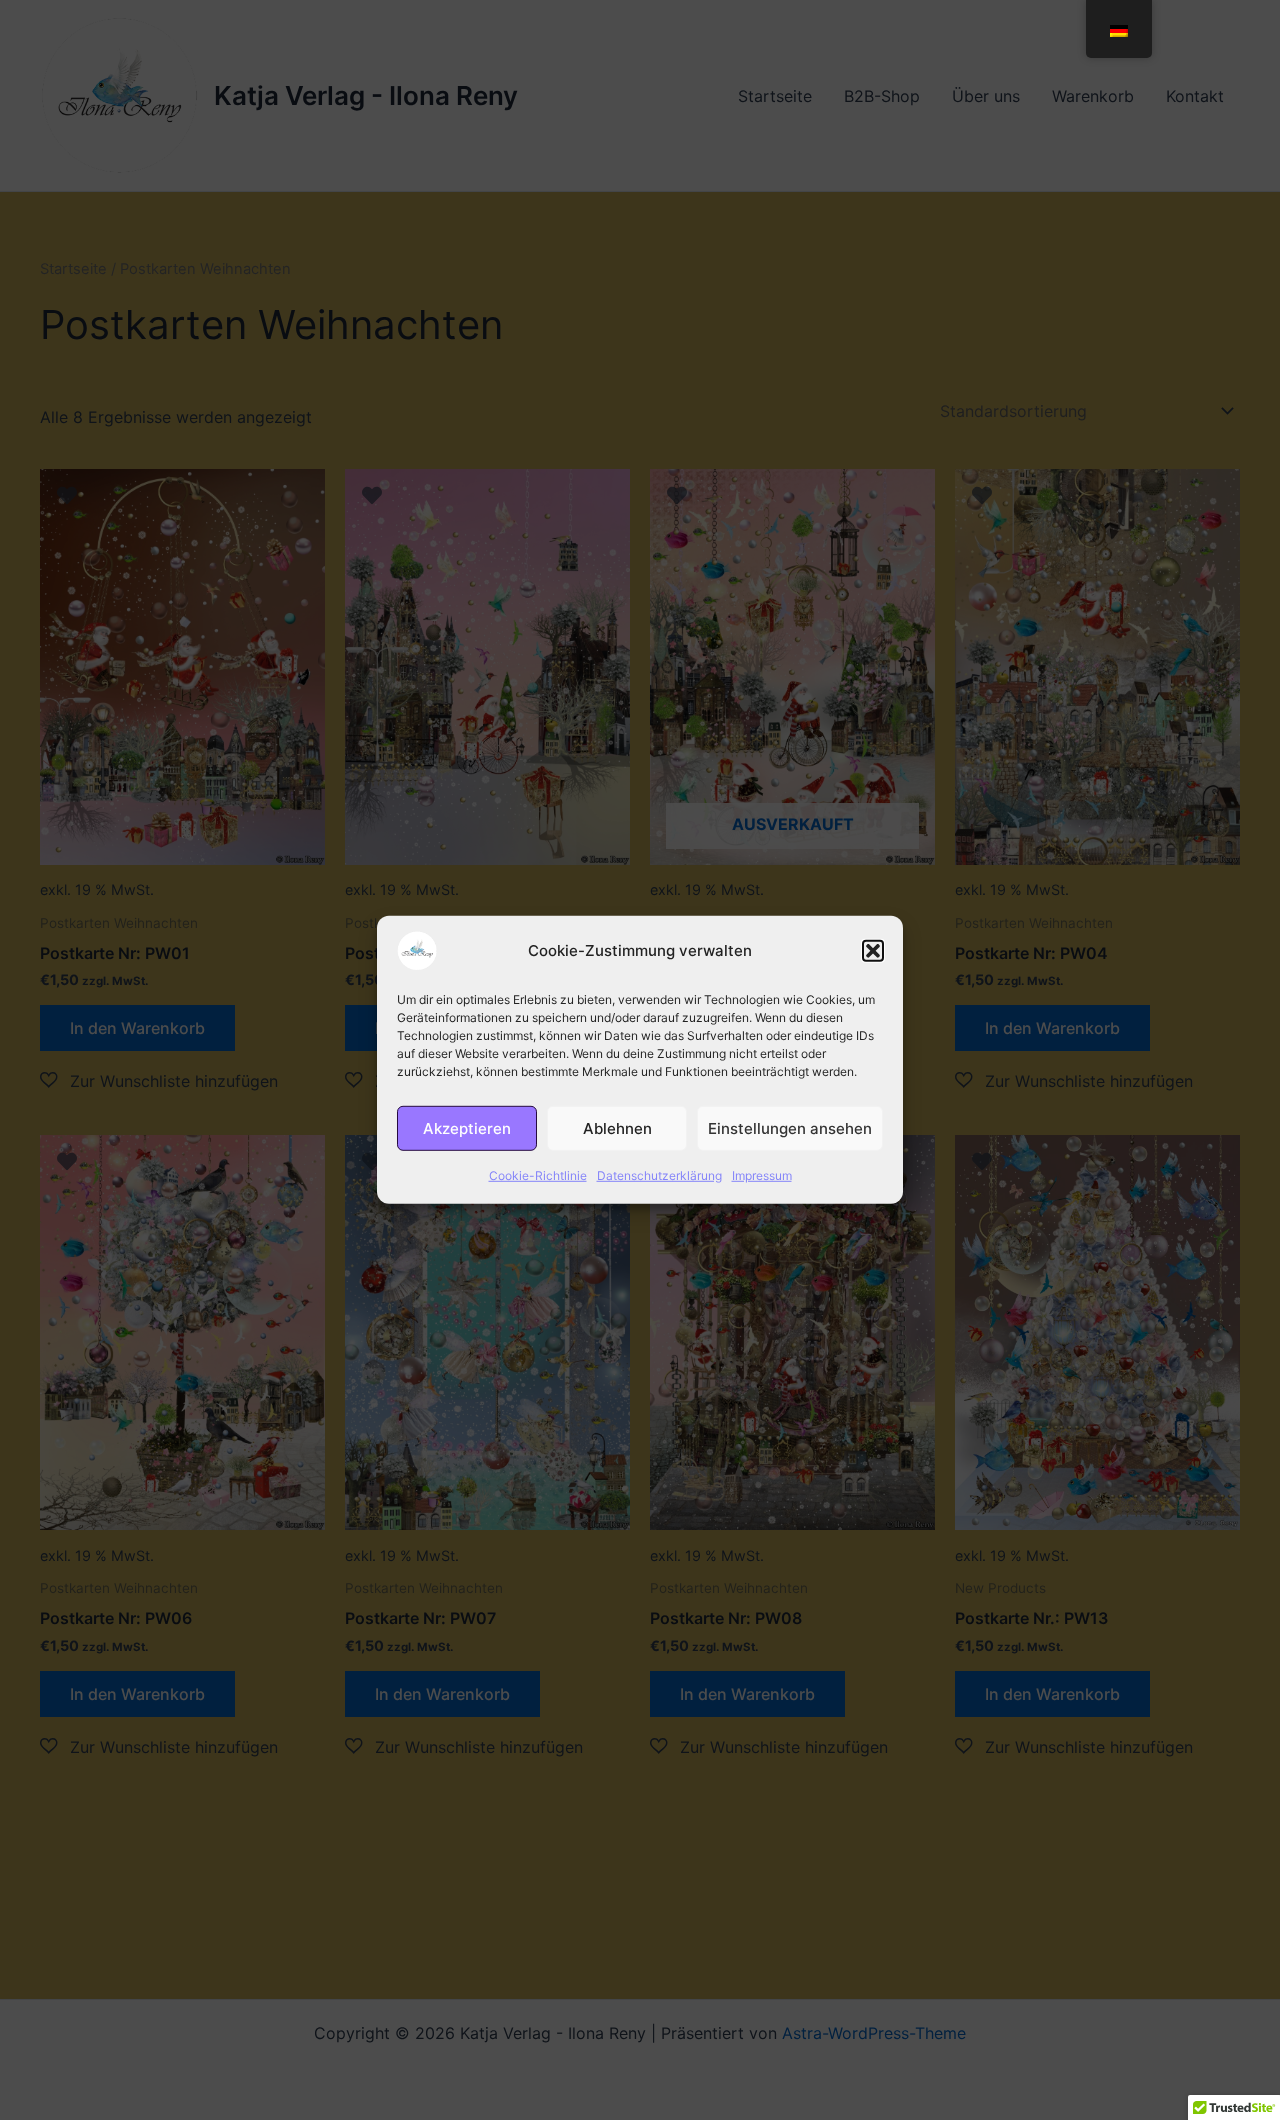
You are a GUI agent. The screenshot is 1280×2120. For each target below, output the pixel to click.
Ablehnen (617, 1127)
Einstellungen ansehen (790, 1127)
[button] (873, 951)
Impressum (762, 1175)
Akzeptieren (467, 1127)
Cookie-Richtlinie (538, 1175)
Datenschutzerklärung (659, 1175)
